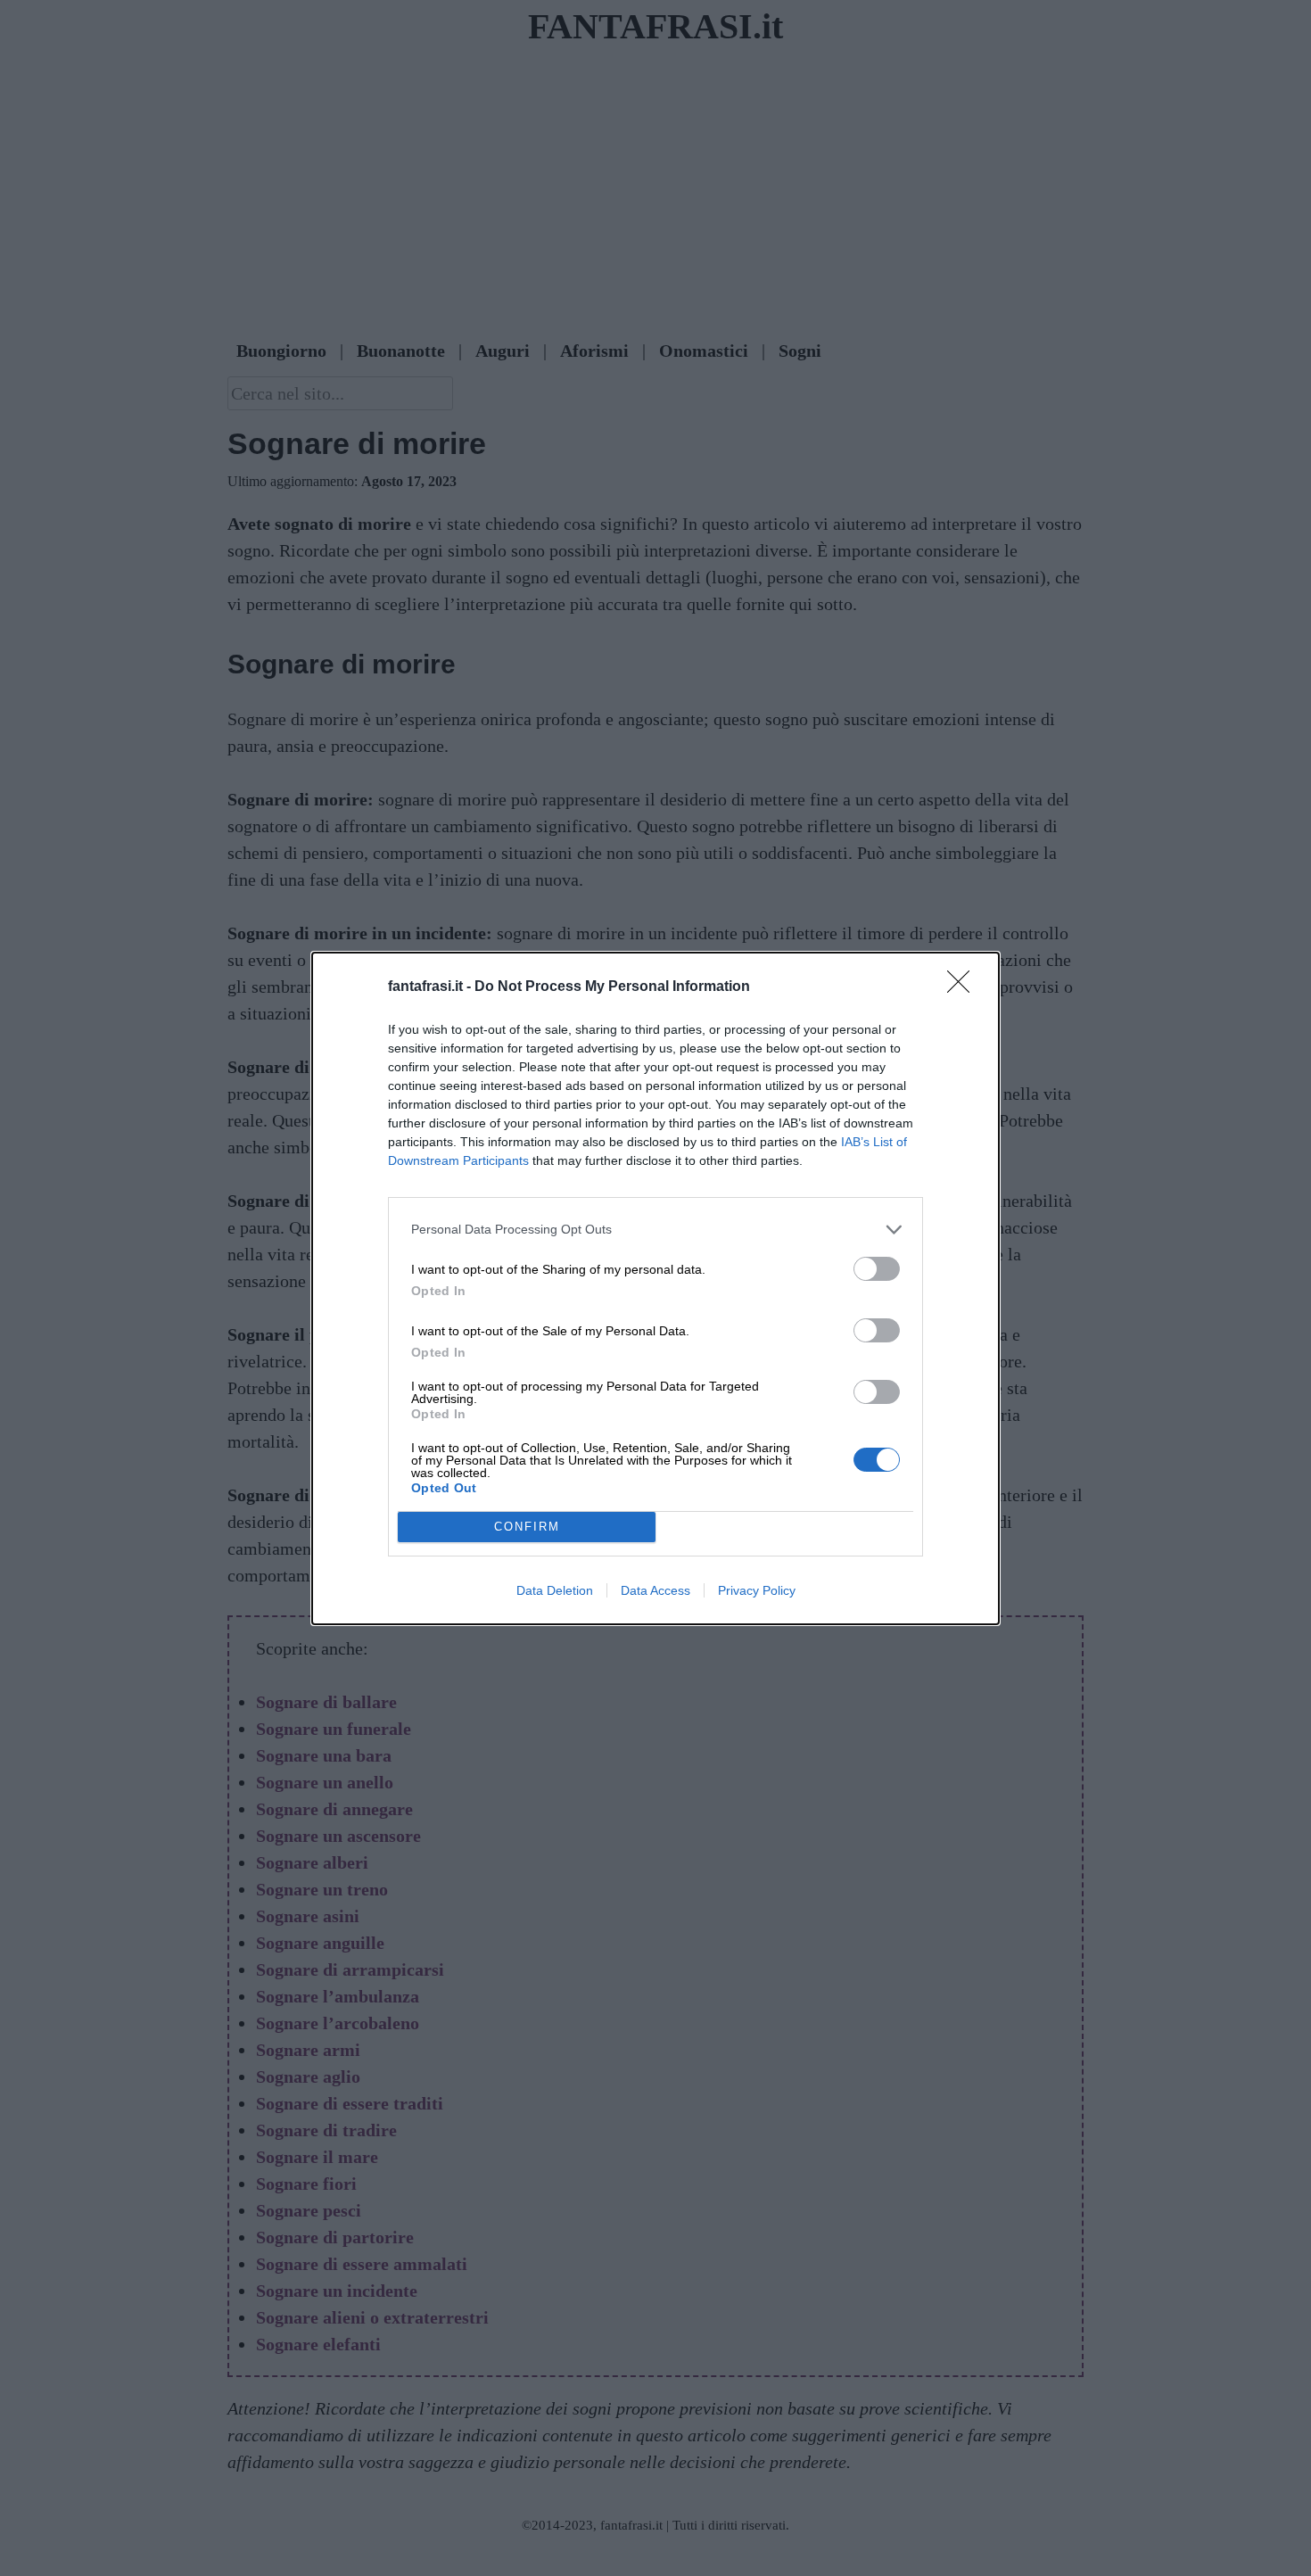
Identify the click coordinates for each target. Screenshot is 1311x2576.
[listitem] (655, 1230)
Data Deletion (555, 1590)
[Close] (964, 987)
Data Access (655, 1590)
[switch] (877, 1269)
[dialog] (655, 1288)
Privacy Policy (757, 1590)
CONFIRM (527, 1527)
